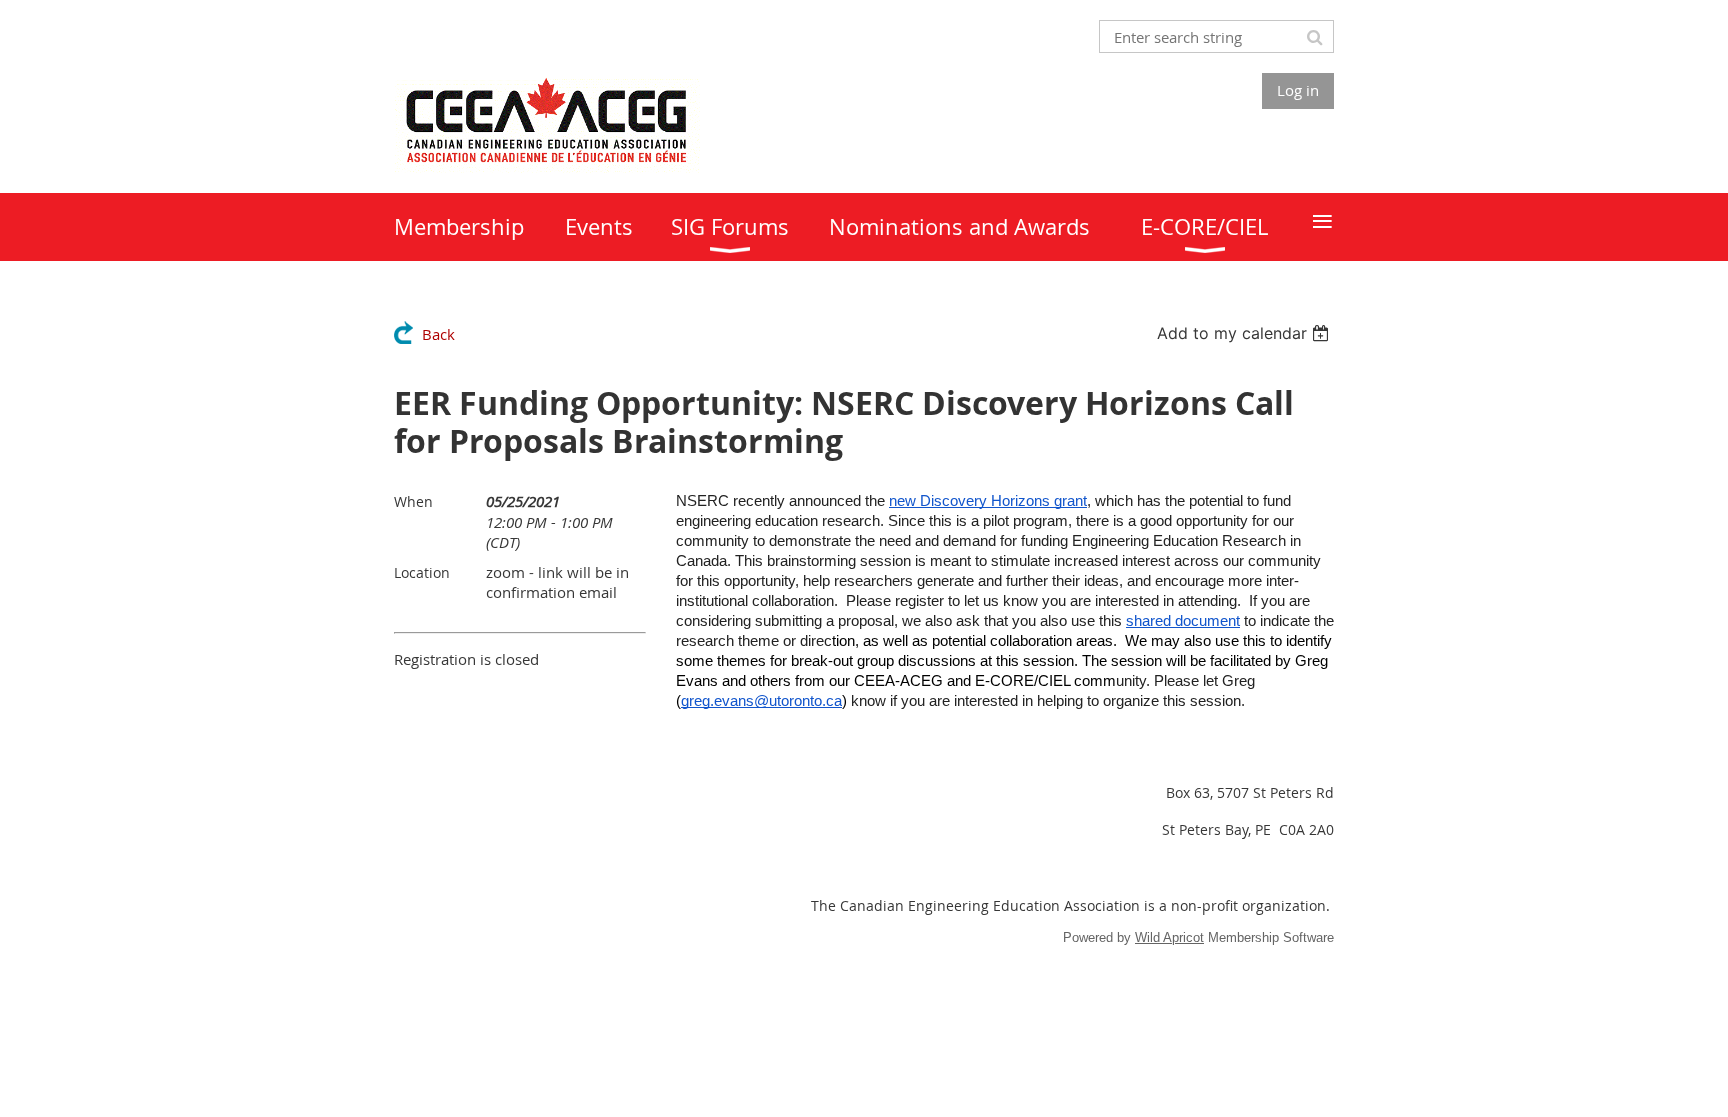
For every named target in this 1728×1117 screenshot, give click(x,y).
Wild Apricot (1169, 937)
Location (422, 572)
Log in (1298, 90)
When (413, 501)
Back (438, 334)
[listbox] (1245, 333)
